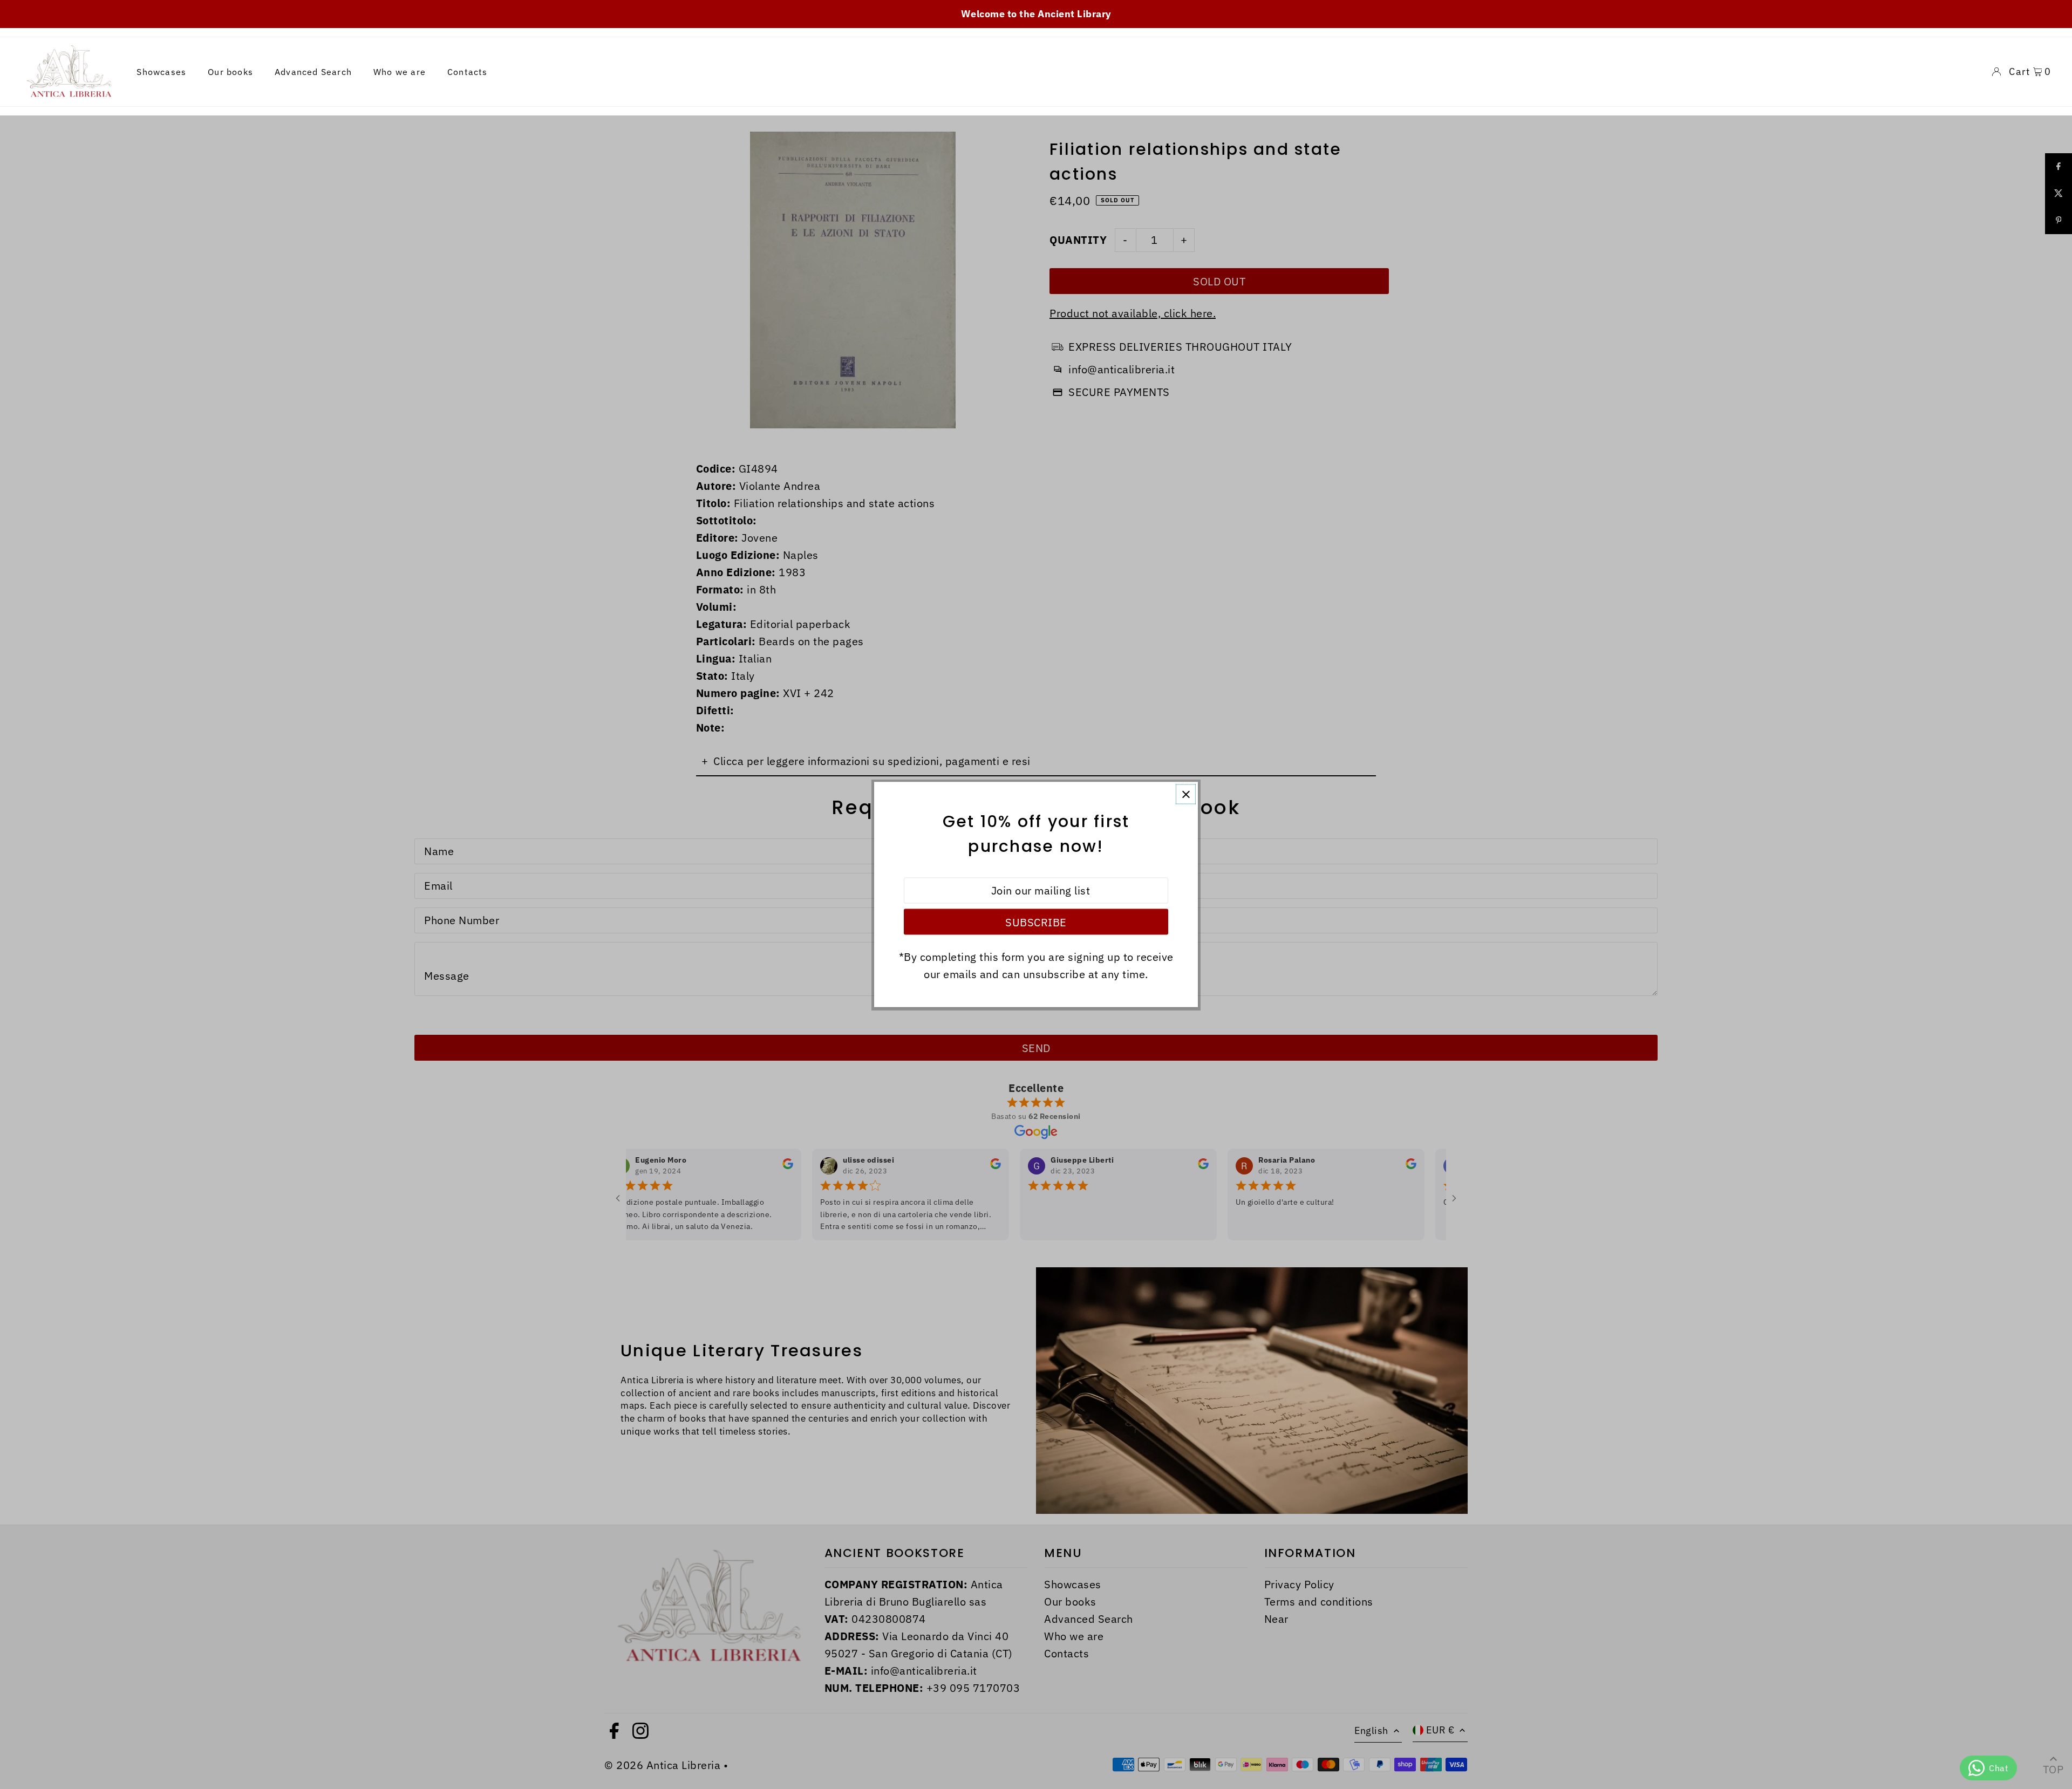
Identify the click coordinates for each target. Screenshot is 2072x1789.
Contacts (468, 72)
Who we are (400, 72)
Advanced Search (313, 72)
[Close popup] (1186, 794)
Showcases (161, 72)
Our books (230, 72)
